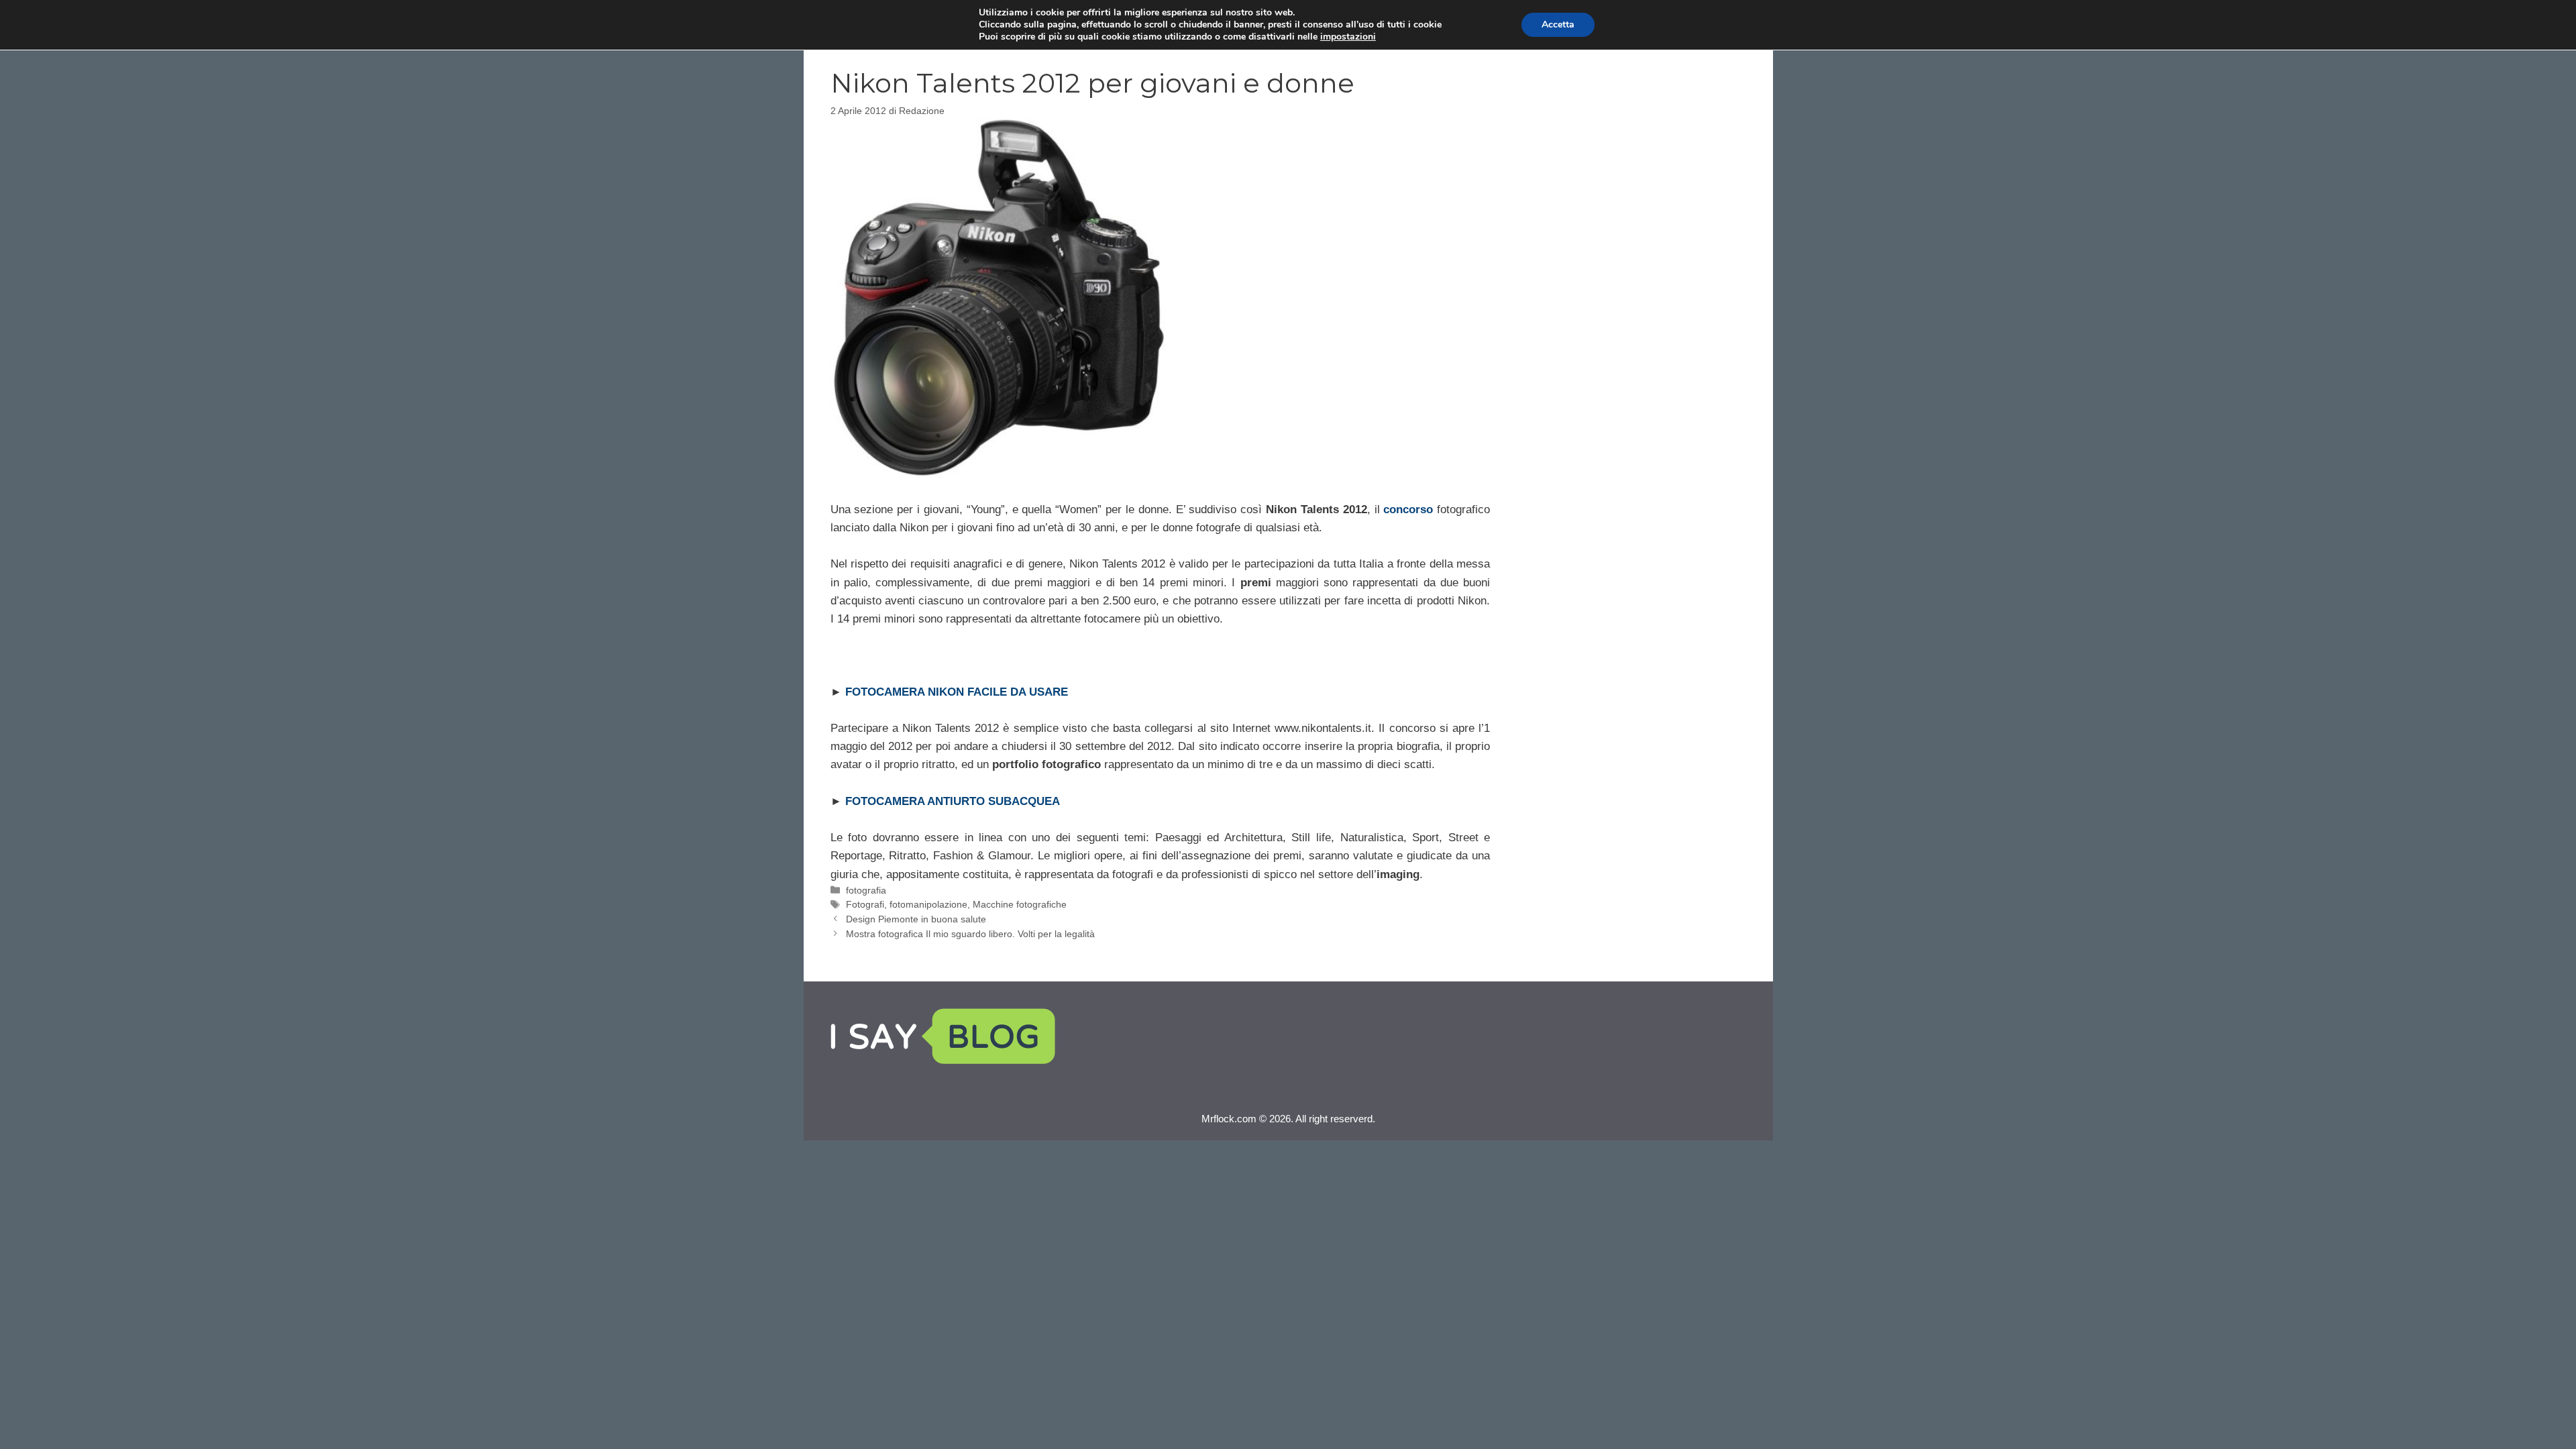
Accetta (1558, 24)
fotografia (866, 890)
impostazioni (1348, 37)
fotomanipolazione (928, 904)
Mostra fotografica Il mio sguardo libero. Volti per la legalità (970, 934)
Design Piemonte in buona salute (916, 919)
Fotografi (865, 904)
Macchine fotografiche (1020, 904)
